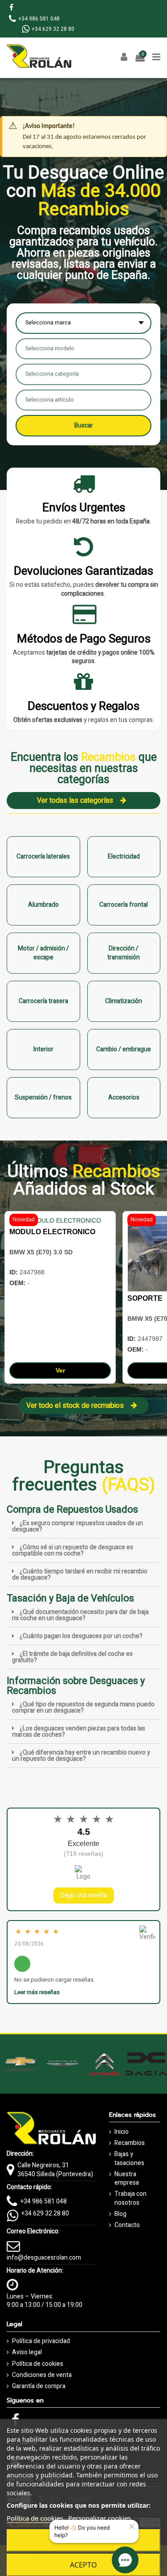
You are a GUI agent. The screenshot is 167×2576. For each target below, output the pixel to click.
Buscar (84, 425)
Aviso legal (27, 2352)
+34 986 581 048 (44, 2201)
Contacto (127, 2225)
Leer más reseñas (37, 1992)
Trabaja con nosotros (130, 2198)
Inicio (122, 2132)
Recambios (130, 2143)
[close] (132, 2527)
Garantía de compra (39, 2386)
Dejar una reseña (84, 1895)
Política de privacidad (41, 2341)
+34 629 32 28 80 (45, 2213)
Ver (60, 1370)
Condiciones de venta (42, 2375)
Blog (120, 2214)
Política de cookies (38, 2364)
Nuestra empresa (127, 2179)
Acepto (83, 2565)
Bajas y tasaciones (129, 2159)
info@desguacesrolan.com (44, 2258)
